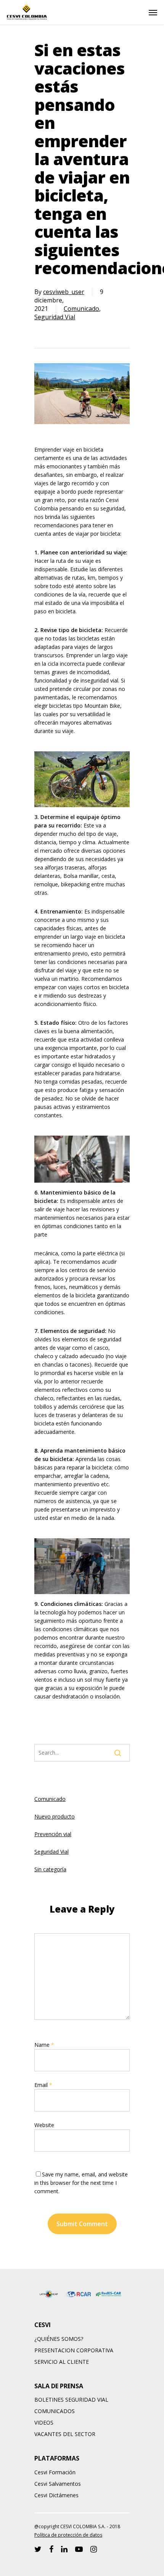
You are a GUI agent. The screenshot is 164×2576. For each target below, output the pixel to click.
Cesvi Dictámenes (56, 2495)
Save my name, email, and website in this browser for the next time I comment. (81, 2183)
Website (44, 2125)
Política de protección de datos (68, 2535)
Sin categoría (50, 1869)
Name (44, 2045)
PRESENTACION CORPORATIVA (74, 2350)
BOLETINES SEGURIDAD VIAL (71, 2400)
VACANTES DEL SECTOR (65, 2434)
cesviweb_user (64, 292)
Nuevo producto (55, 1816)
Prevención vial (53, 1834)
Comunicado (81, 309)
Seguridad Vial (55, 317)
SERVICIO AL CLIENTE (62, 2362)
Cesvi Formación (55, 2472)
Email (43, 2085)
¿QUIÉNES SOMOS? (59, 2339)
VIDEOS (44, 2422)
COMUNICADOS (55, 2411)
